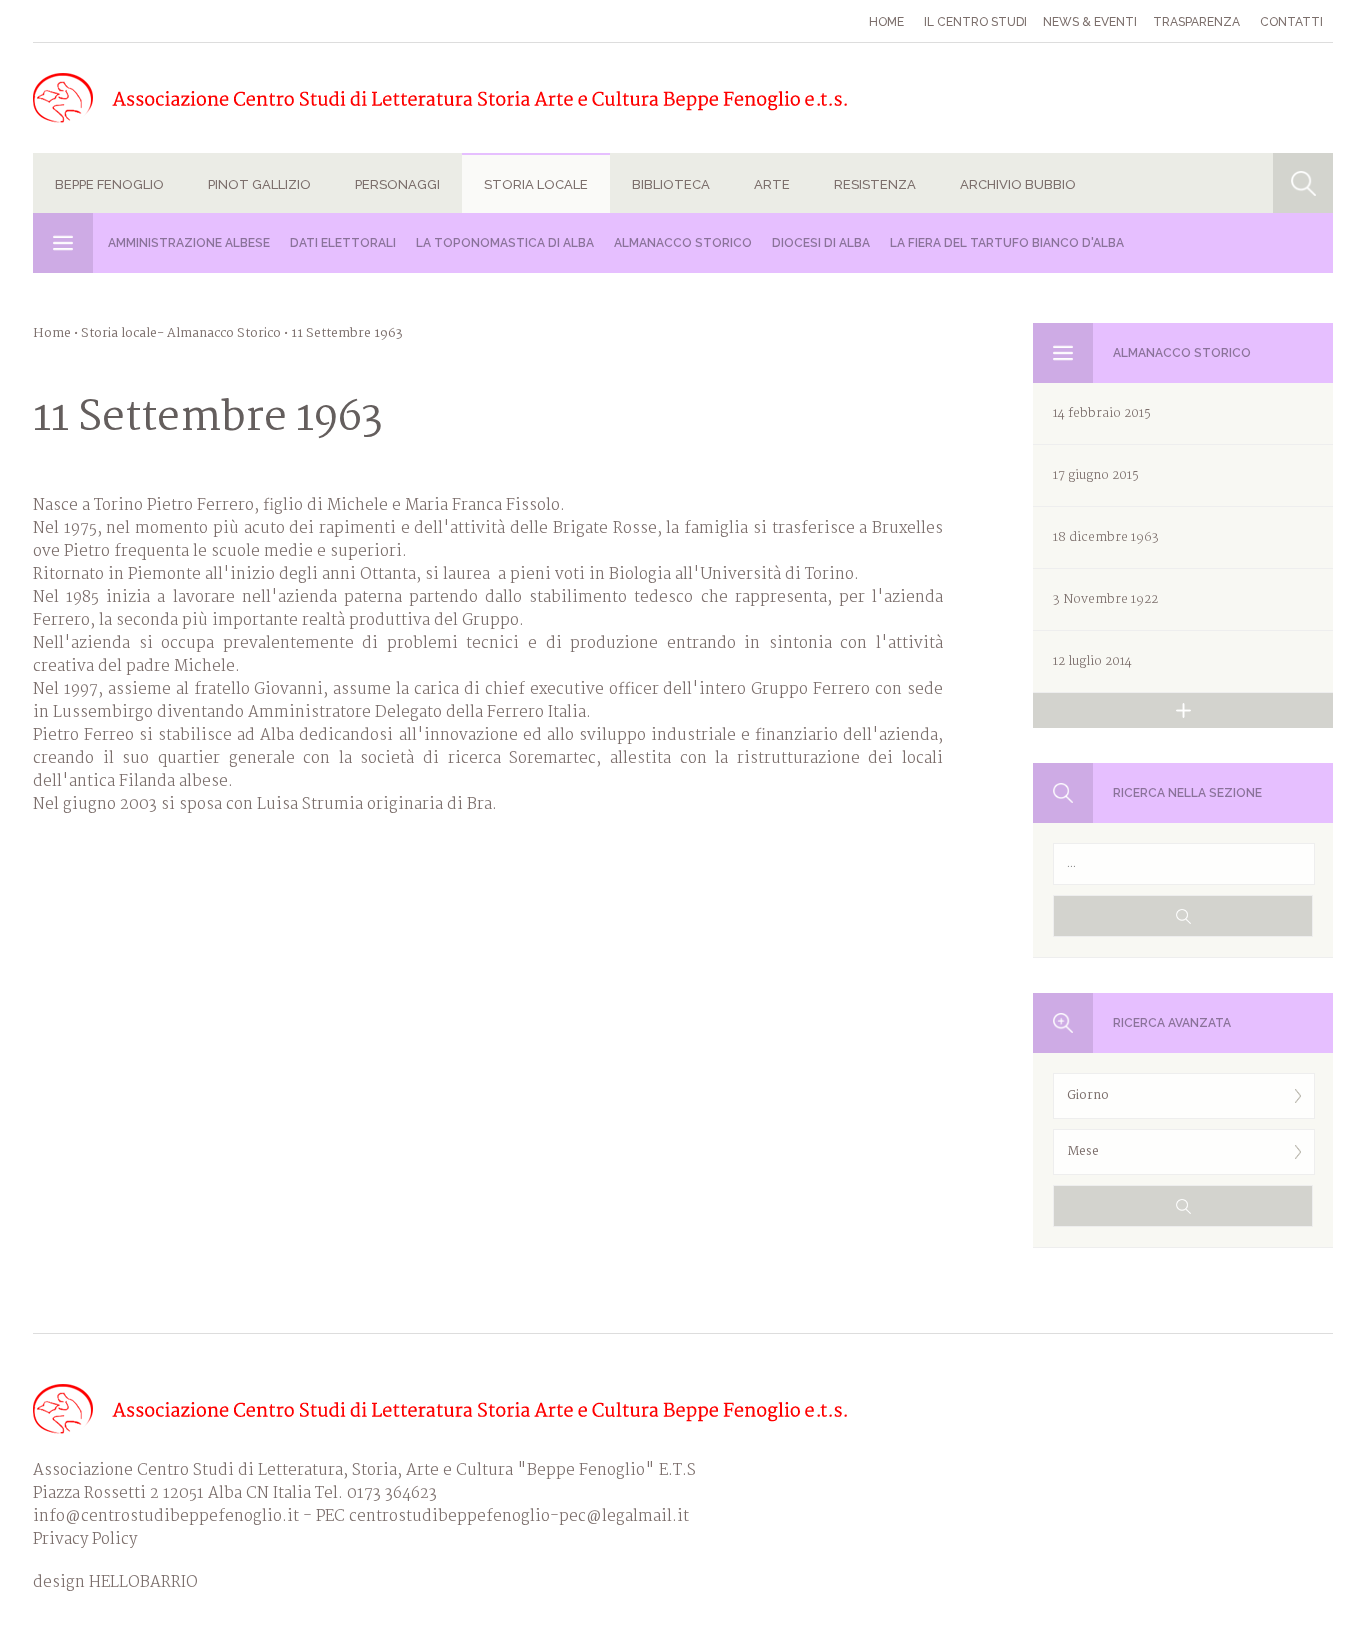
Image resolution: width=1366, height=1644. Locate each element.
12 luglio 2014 (1092, 661)
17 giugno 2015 (1096, 475)
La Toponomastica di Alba (505, 243)
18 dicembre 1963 (1106, 537)
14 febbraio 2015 (1102, 413)
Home (886, 22)
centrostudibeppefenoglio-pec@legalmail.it (519, 1516)
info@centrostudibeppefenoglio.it (166, 1516)
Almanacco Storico (683, 243)
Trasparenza (1196, 22)
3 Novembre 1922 (1105, 599)
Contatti (1291, 22)
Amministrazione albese (189, 243)
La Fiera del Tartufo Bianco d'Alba (1007, 243)
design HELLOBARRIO (115, 1582)
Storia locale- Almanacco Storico (181, 333)
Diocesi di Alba (821, 243)
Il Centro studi (975, 22)
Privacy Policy (85, 1539)
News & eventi (1090, 22)
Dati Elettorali (343, 243)
